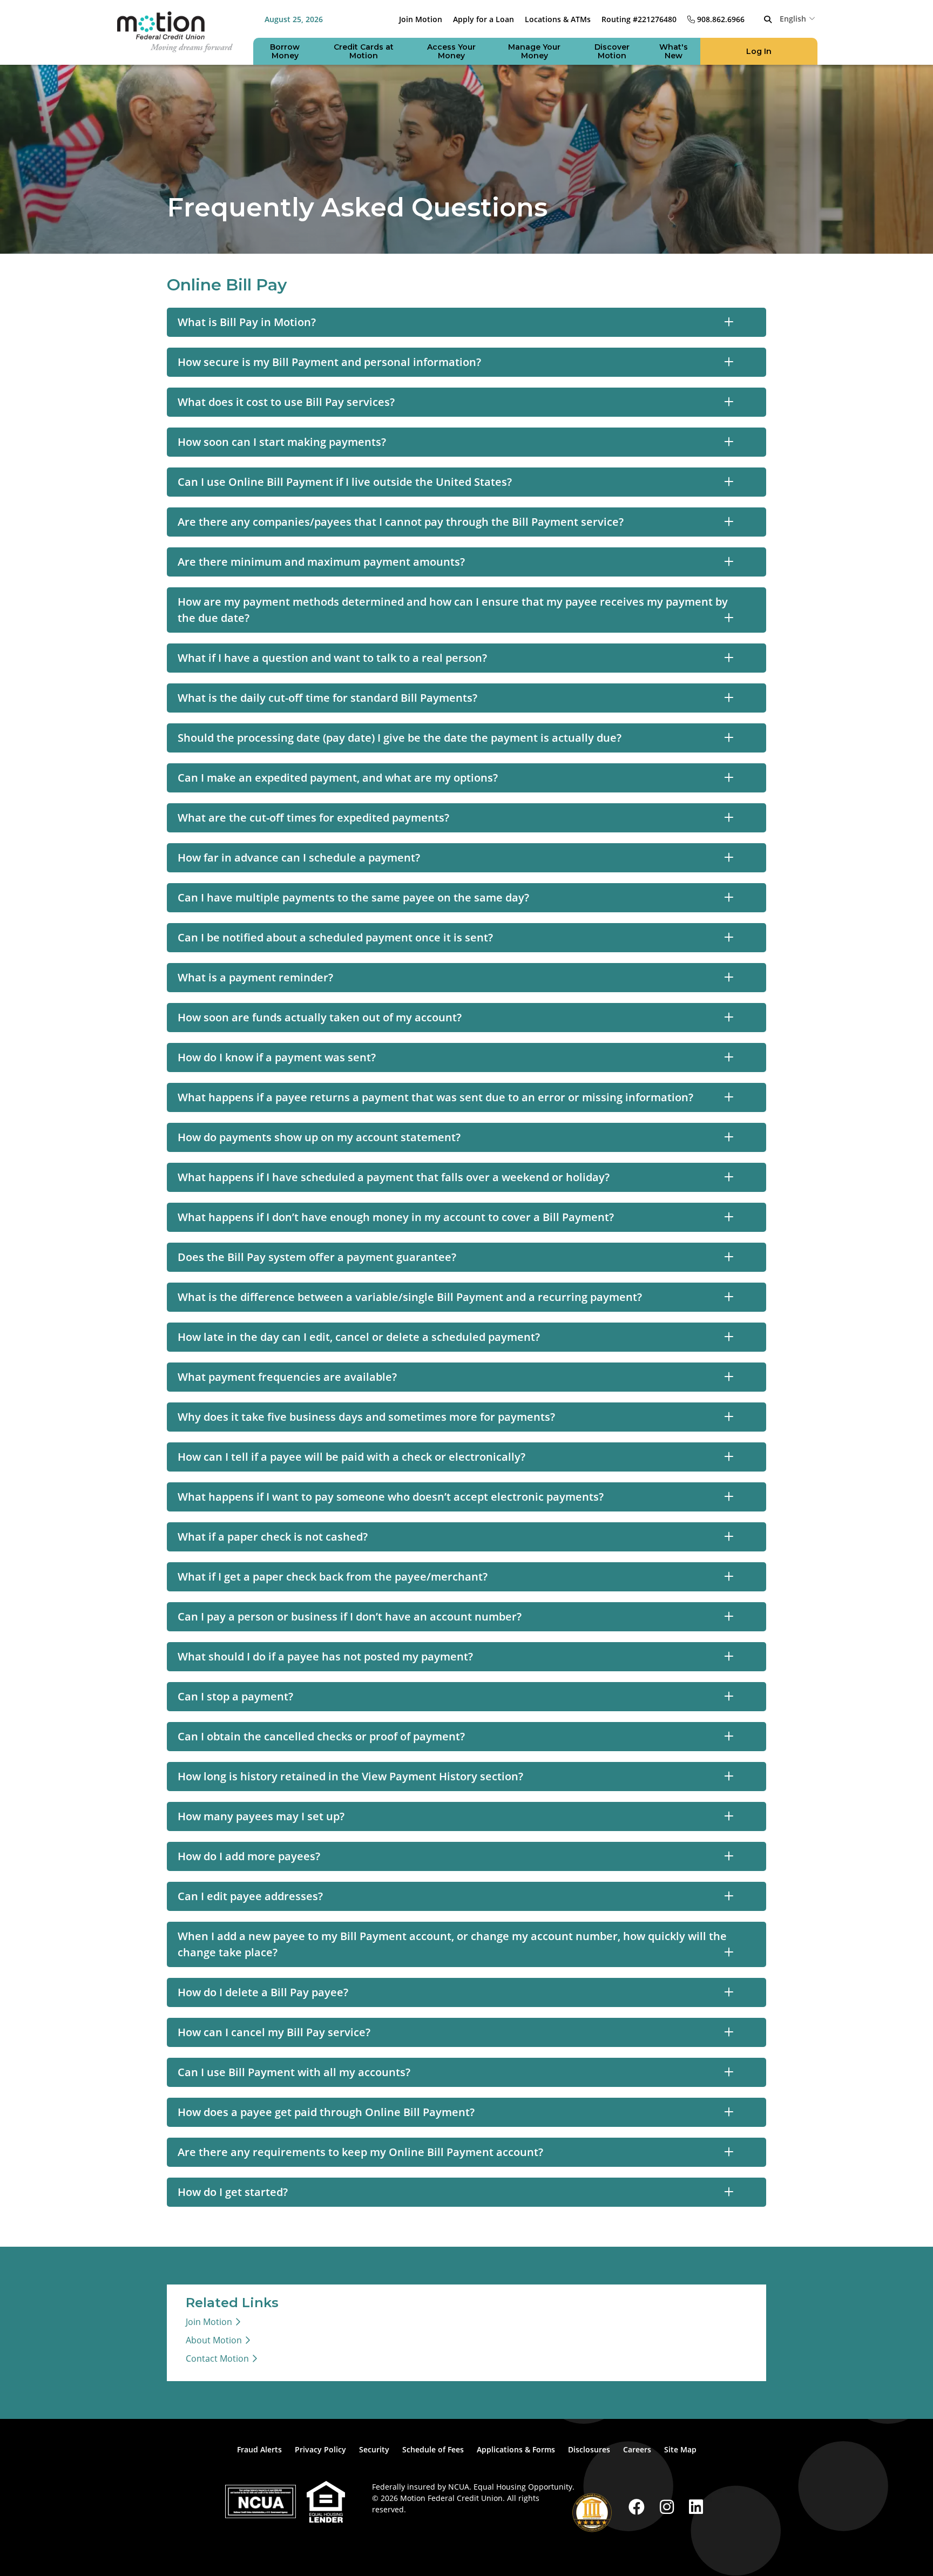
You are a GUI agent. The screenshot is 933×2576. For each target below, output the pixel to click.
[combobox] (799, 18)
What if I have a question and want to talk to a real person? (332, 658)
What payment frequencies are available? (287, 1377)
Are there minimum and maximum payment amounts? (321, 562)
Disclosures (589, 2449)
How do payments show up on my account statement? (319, 1137)
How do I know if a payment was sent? (277, 1057)
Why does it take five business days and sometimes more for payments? (366, 1417)
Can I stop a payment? (235, 1696)
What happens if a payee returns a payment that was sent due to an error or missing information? (435, 1097)
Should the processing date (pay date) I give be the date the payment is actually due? (400, 738)
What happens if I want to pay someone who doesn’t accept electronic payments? (391, 1497)
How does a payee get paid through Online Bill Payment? (326, 2112)
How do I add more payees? (249, 1856)
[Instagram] (669, 2507)
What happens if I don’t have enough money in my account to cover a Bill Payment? (396, 1217)
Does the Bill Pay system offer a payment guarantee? (317, 1257)
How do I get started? (233, 2192)
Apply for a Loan (484, 19)
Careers (637, 2449)
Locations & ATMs (558, 19)
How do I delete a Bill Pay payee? (263, 1992)
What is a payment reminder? (255, 977)
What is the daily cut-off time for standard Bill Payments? (327, 698)
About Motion (214, 2340)
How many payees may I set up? (261, 1816)
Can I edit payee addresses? (250, 1896)
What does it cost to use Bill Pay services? (286, 402)
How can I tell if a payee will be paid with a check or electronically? (351, 1457)
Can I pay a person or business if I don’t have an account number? (350, 1616)
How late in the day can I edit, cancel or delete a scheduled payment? (359, 1337)
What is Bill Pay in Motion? (247, 322)
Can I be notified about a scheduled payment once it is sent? (335, 937)
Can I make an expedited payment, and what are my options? (338, 778)
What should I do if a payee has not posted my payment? (325, 1656)
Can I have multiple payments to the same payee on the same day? (353, 897)
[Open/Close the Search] (768, 19)
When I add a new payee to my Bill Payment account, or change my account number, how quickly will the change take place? (452, 1944)
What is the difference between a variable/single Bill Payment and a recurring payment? (410, 1297)
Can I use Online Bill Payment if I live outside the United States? (345, 482)
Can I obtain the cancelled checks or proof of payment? (321, 1736)
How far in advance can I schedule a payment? (299, 857)
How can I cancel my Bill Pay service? (274, 2032)
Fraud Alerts (259, 2449)
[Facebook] (639, 2507)
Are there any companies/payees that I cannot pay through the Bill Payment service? (401, 522)
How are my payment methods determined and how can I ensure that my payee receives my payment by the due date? (453, 610)
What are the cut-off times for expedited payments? (313, 818)
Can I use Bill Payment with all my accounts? (294, 2072)
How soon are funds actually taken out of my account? (320, 1017)
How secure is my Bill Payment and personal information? (329, 362)
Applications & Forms (516, 2449)
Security (374, 2449)
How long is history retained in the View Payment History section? (350, 1776)
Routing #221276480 (639, 19)
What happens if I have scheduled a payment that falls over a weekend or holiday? (394, 1177)
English (793, 19)
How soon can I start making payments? (282, 442)
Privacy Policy (320, 2449)
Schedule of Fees (433, 2449)
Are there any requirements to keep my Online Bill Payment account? (360, 2152)
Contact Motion (217, 2358)
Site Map (680, 2449)
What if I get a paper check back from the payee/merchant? (333, 1577)
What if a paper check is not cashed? (273, 1537)
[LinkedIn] (696, 2507)
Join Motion (421, 19)
